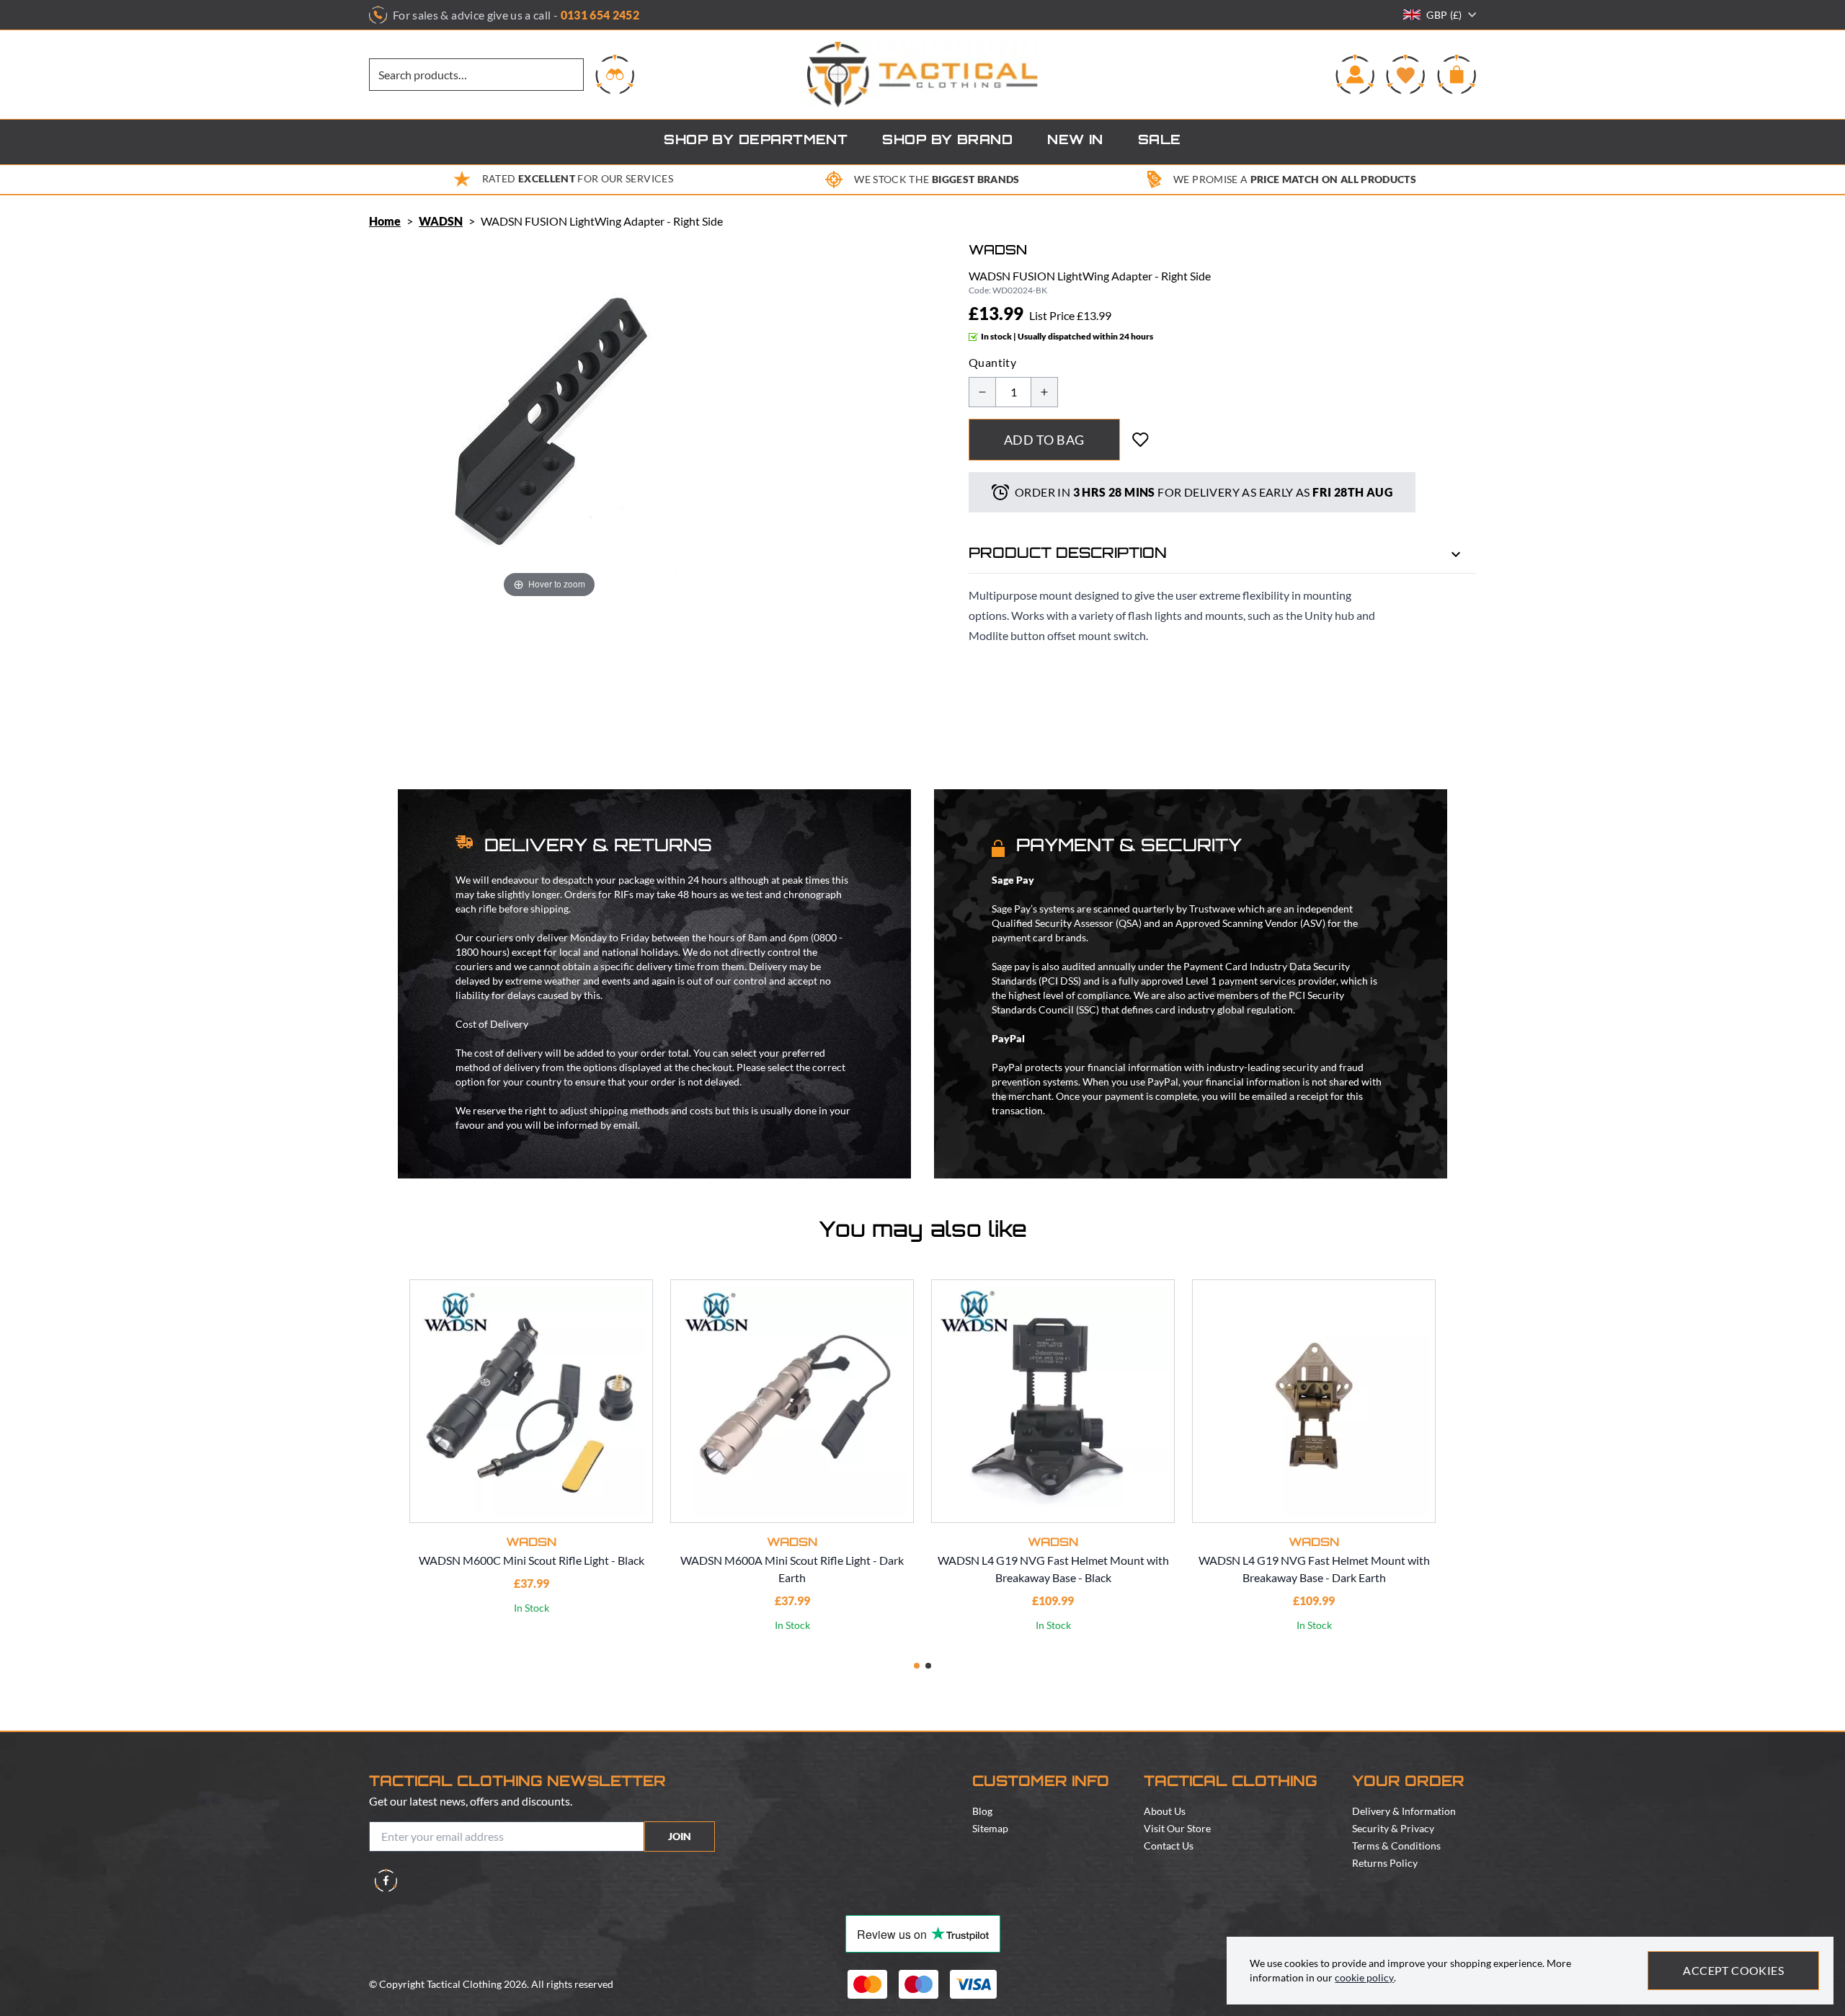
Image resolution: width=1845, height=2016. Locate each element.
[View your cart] (1457, 74)
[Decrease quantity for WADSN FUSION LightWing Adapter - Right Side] (982, 392)
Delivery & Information (1404, 1811)
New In (1075, 141)
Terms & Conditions (1396, 1846)
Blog (982, 1811)
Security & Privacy (1393, 1828)
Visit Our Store (1177, 1828)
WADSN (441, 221)
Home (385, 221)
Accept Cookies (1733, 1970)
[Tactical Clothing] (922, 75)
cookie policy (1364, 1977)
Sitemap (990, 1828)
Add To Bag (1044, 440)
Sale (1160, 141)
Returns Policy (1385, 1863)
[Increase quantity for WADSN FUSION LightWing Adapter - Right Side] (1044, 392)
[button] (917, 1666)
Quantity (992, 362)
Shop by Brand (947, 141)
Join (680, 1836)
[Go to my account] (1355, 74)
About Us (1165, 1811)
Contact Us (1169, 1846)
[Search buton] (615, 74)
